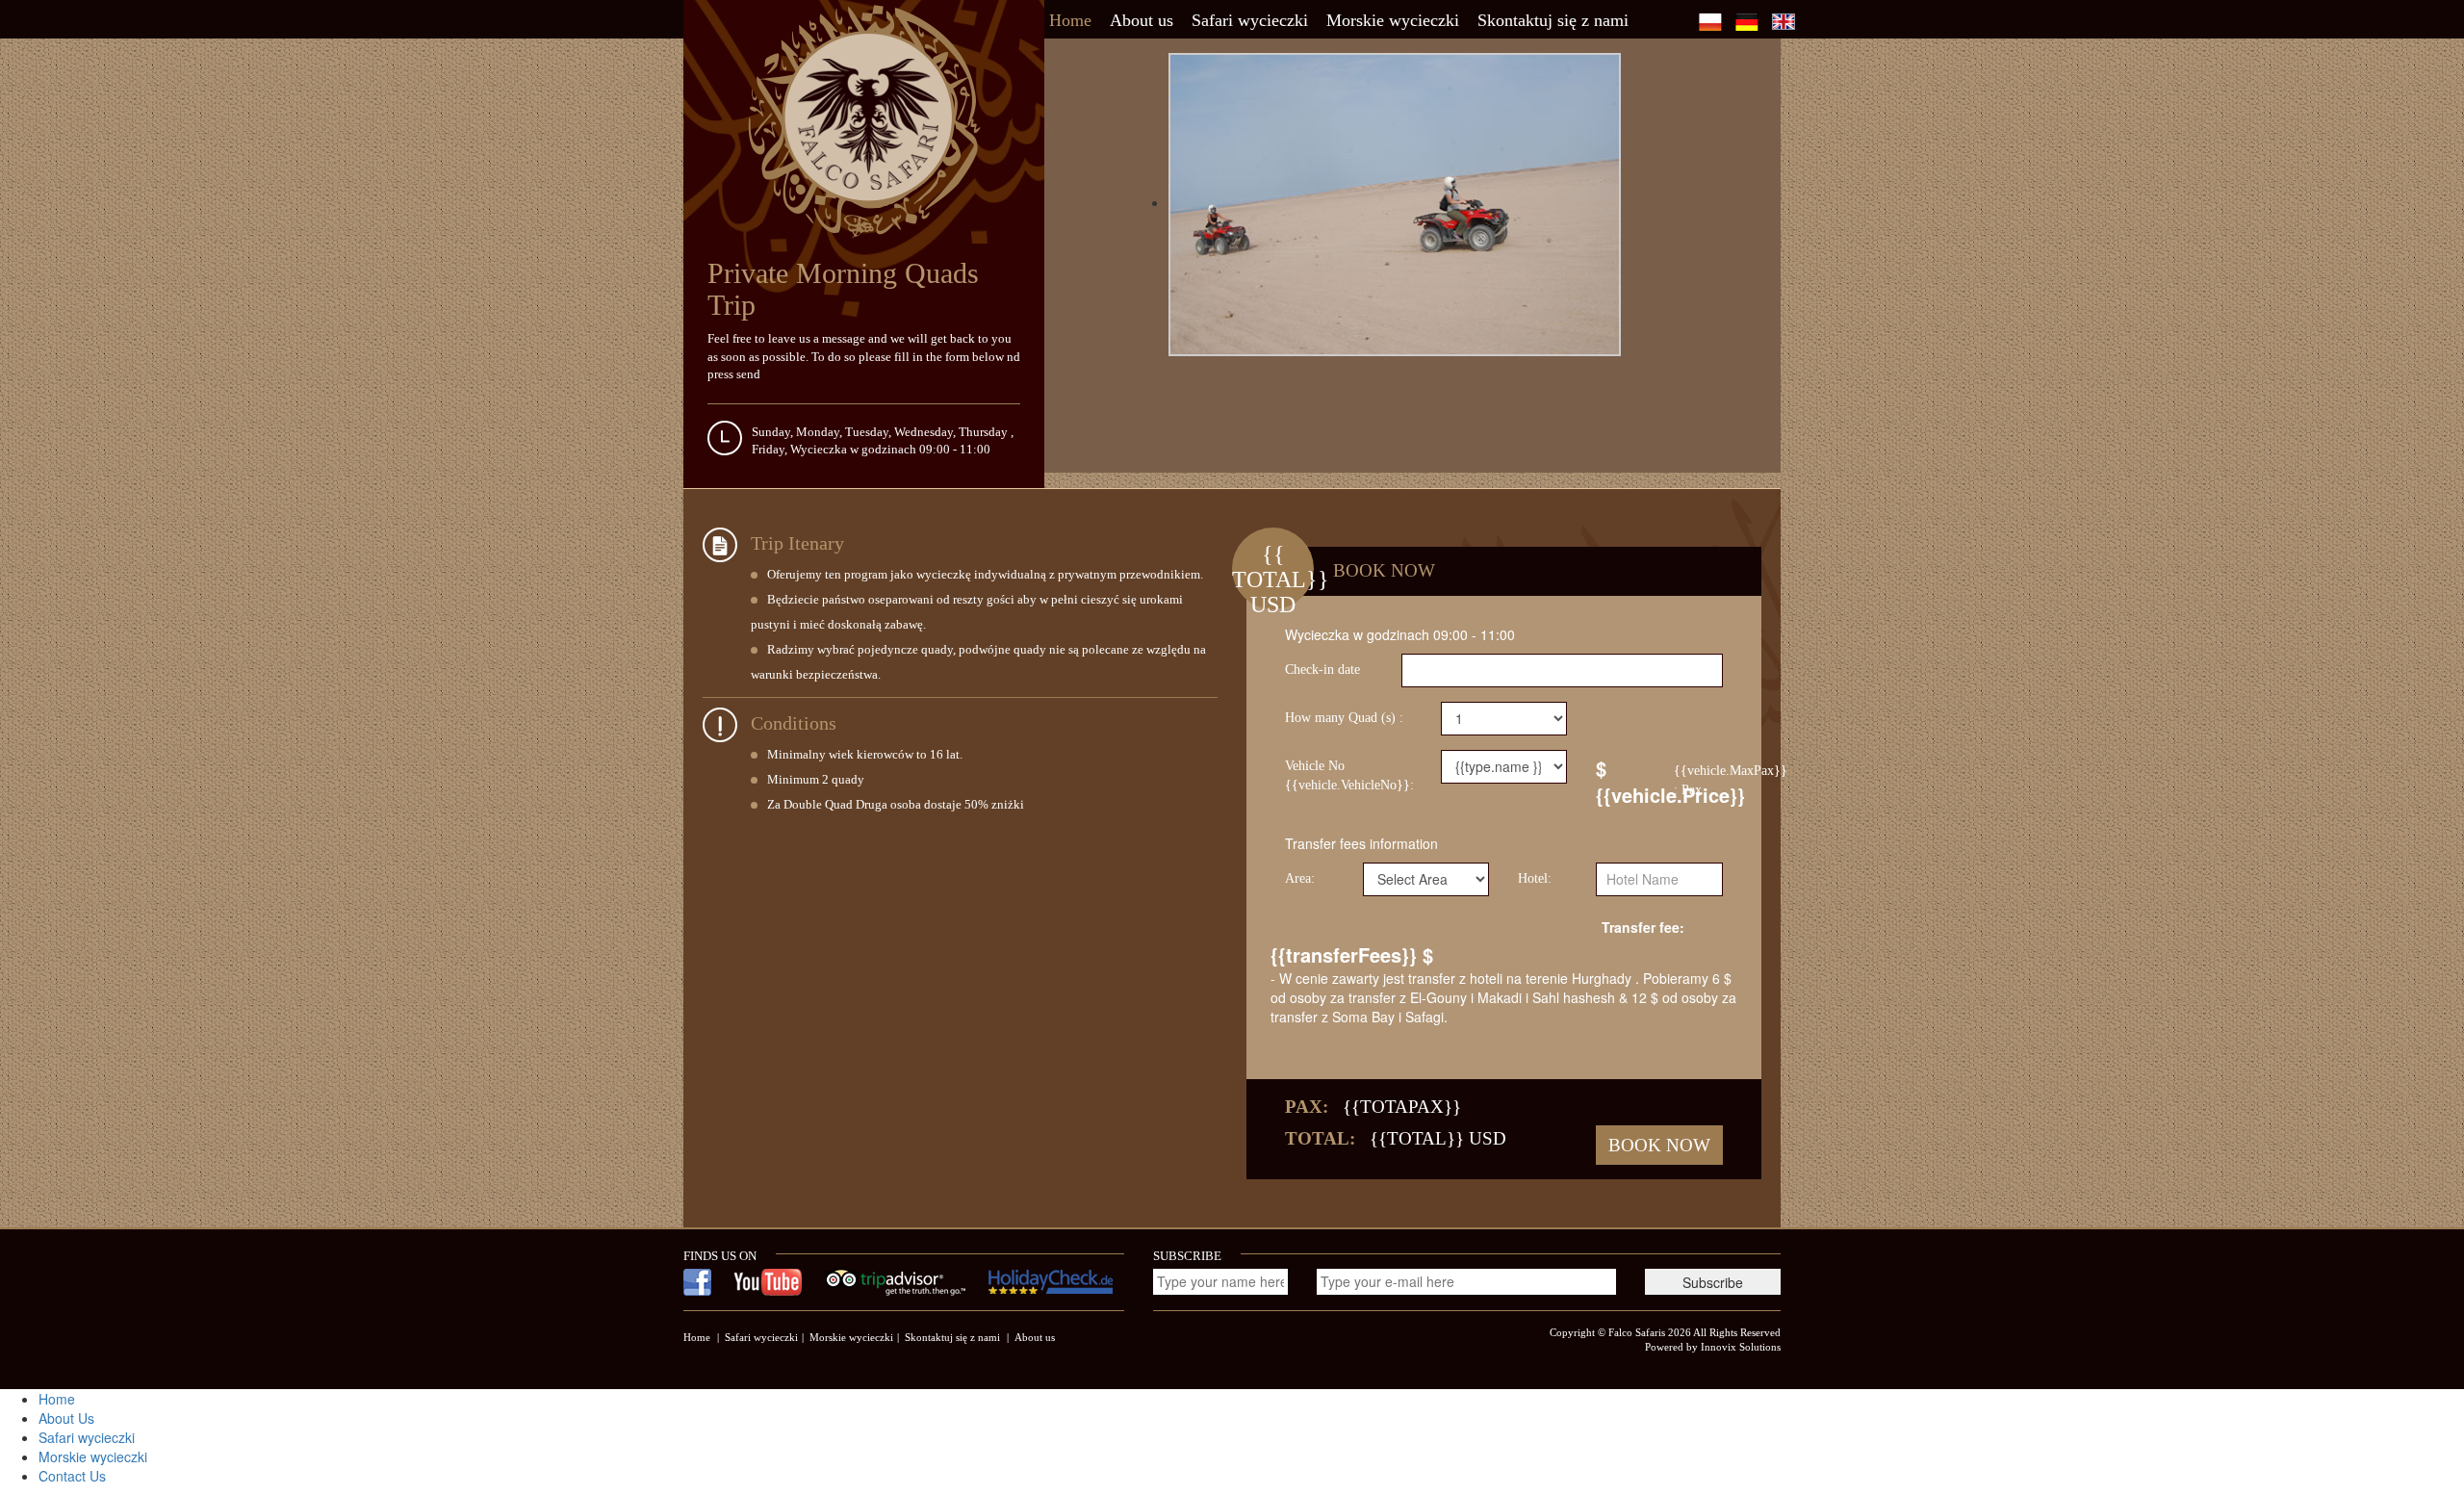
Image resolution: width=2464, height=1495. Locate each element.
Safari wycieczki (1250, 20)
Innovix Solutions (1741, 1347)
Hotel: (1535, 878)
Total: (1320, 1138)
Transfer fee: (1643, 927)
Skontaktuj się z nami (1553, 20)
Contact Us (72, 1476)
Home (1070, 20)
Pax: (1307, 1107)
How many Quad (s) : (1344, 718)
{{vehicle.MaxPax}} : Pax (1698, 780)
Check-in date (1322, 670)
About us (1142, 20)
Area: (1300, 878)
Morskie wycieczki (1393, 20)
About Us (66, 1418)
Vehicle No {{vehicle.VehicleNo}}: (1349, 775)
